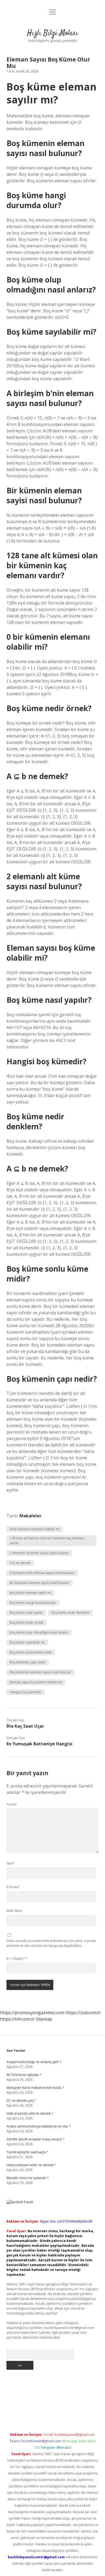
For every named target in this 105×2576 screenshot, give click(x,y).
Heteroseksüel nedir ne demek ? (31, 2165)
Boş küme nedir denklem (70, 1613)
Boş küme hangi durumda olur (33, 1603)
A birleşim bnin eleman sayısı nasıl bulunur (42, 1573)
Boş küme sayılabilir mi (27, 1642)
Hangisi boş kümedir (25, 1692)
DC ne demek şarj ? (21, 2101)
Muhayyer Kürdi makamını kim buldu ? (35, 2088)
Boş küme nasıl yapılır (26, 1613)
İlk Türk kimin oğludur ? (24, 2075)
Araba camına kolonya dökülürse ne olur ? (38, 2126)
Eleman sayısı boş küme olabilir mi (36, 1682)
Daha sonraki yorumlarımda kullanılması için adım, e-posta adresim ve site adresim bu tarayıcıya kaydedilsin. (51, 1943)
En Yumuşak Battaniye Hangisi (39, 1744)
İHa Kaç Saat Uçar (25, 1726)
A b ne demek (20, 1563)
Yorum (12, 1804)
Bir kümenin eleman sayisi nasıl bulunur (40, 1583)
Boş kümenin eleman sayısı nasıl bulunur (40, 1672)
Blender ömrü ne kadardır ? (27, 2178)
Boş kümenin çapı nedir (28, 1662)
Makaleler (30, 1516)
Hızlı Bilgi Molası (52, 33)
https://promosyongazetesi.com (32, 2013)
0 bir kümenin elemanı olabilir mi (35, 1529)
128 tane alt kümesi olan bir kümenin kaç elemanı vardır (47, 1541)
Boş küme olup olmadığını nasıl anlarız (39, 1632)
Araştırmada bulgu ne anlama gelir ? (34, 2062)
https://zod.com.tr (83, 2013)
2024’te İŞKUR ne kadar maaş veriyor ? (35, 2139)
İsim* (10, 1863)
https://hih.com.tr (17, 2019)
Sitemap (44, 2019)
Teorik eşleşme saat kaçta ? (27, 2152)
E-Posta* (13, 1887)
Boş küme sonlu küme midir (31, 1652)
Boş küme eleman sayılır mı (30, 1593)
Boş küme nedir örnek (27, 1622)
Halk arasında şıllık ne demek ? (30, 2113)
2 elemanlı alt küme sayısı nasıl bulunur (39, 1553)
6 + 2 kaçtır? (17, 1958)
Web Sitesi (14, 1911)
